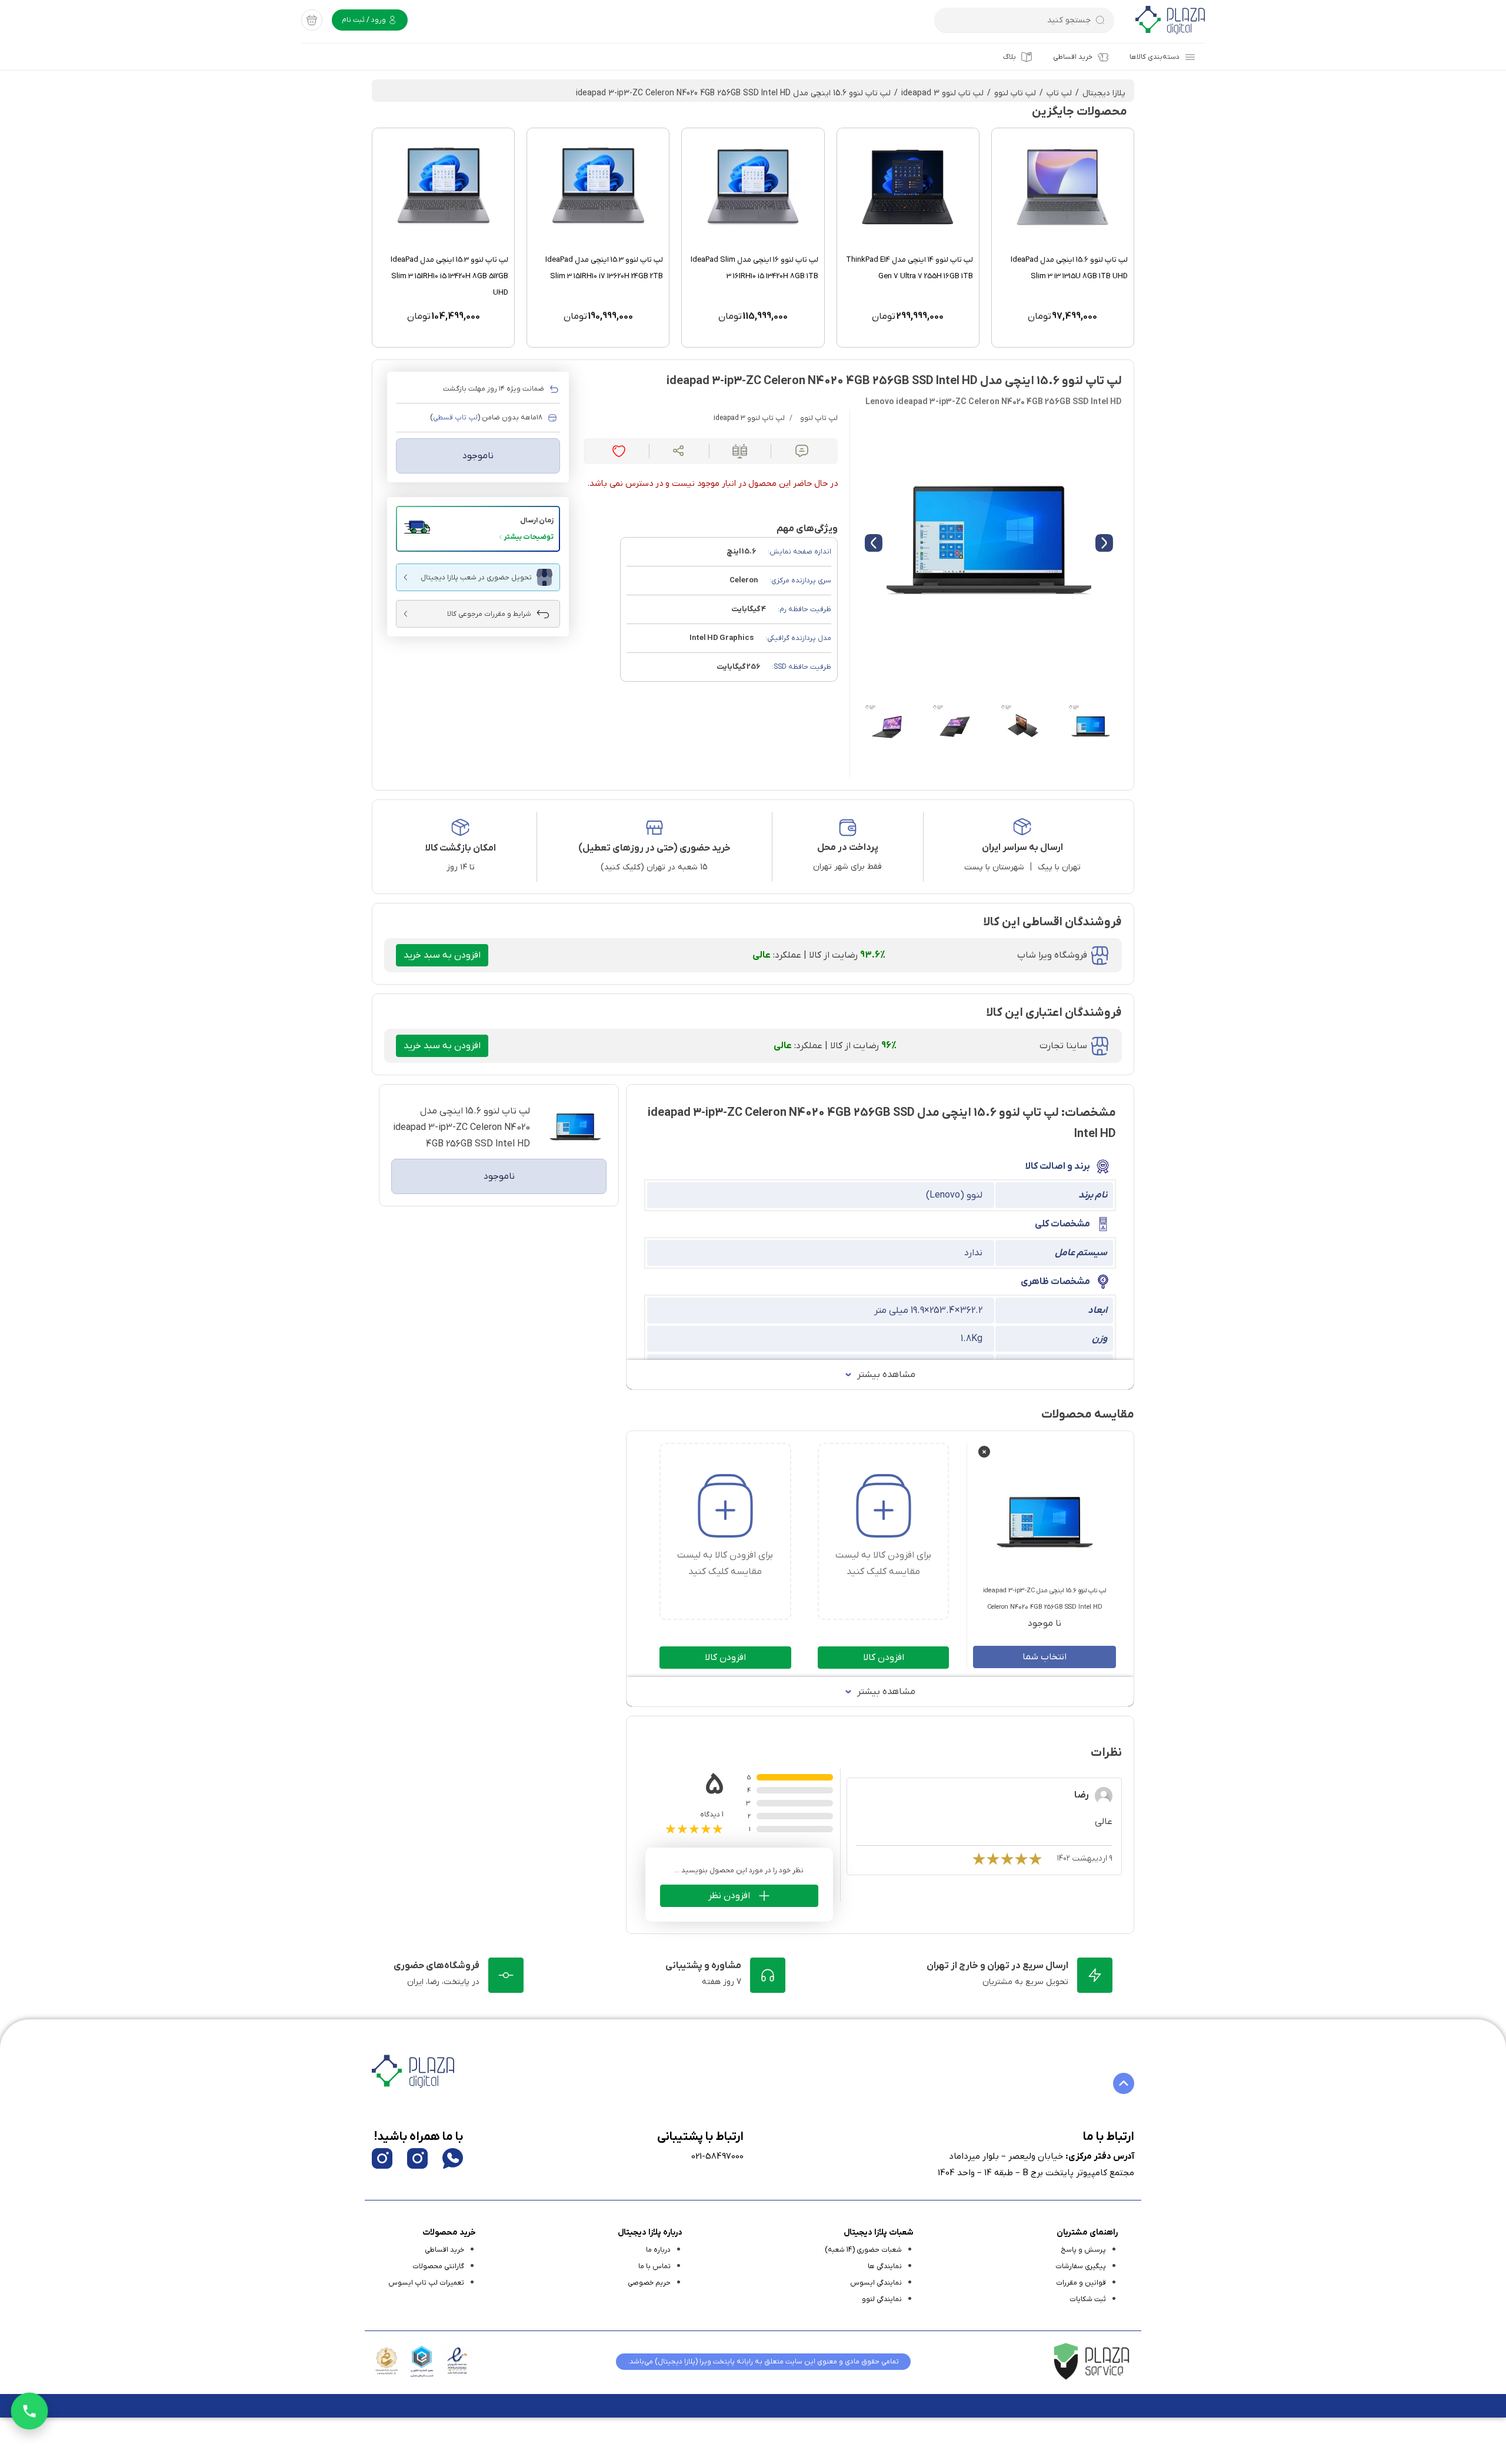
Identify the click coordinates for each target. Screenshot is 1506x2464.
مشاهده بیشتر (886, 1375)
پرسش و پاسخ (1083, 2250)
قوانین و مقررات (1081, 2283)
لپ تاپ (1059, 93)
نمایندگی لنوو (882, 2299)
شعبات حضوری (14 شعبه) (863, 2250)
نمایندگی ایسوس (876, 2283)
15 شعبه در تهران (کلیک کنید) (654, 867)
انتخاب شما (1044, 1657)
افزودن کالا (884, 1658)
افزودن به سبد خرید (442, 955)
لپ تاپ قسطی (455, 418)
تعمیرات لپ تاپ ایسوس (426, 2283)
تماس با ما (654, 2266)
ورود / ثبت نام (365, 20)
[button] (478, 529)
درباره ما (658, 2250)
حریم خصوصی (649, 2283)
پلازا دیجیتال (1104, 93)
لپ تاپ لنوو (1015, 93)
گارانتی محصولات (438, 2266)
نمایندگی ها (885, 2266)
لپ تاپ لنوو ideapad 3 (942, 93)
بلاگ (1009, 57)
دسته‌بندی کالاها (1155, 57)
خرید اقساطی (1073, 57)
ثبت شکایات (1088, 2299)
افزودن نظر (729, 1896)
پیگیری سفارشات (1081, 2266)
